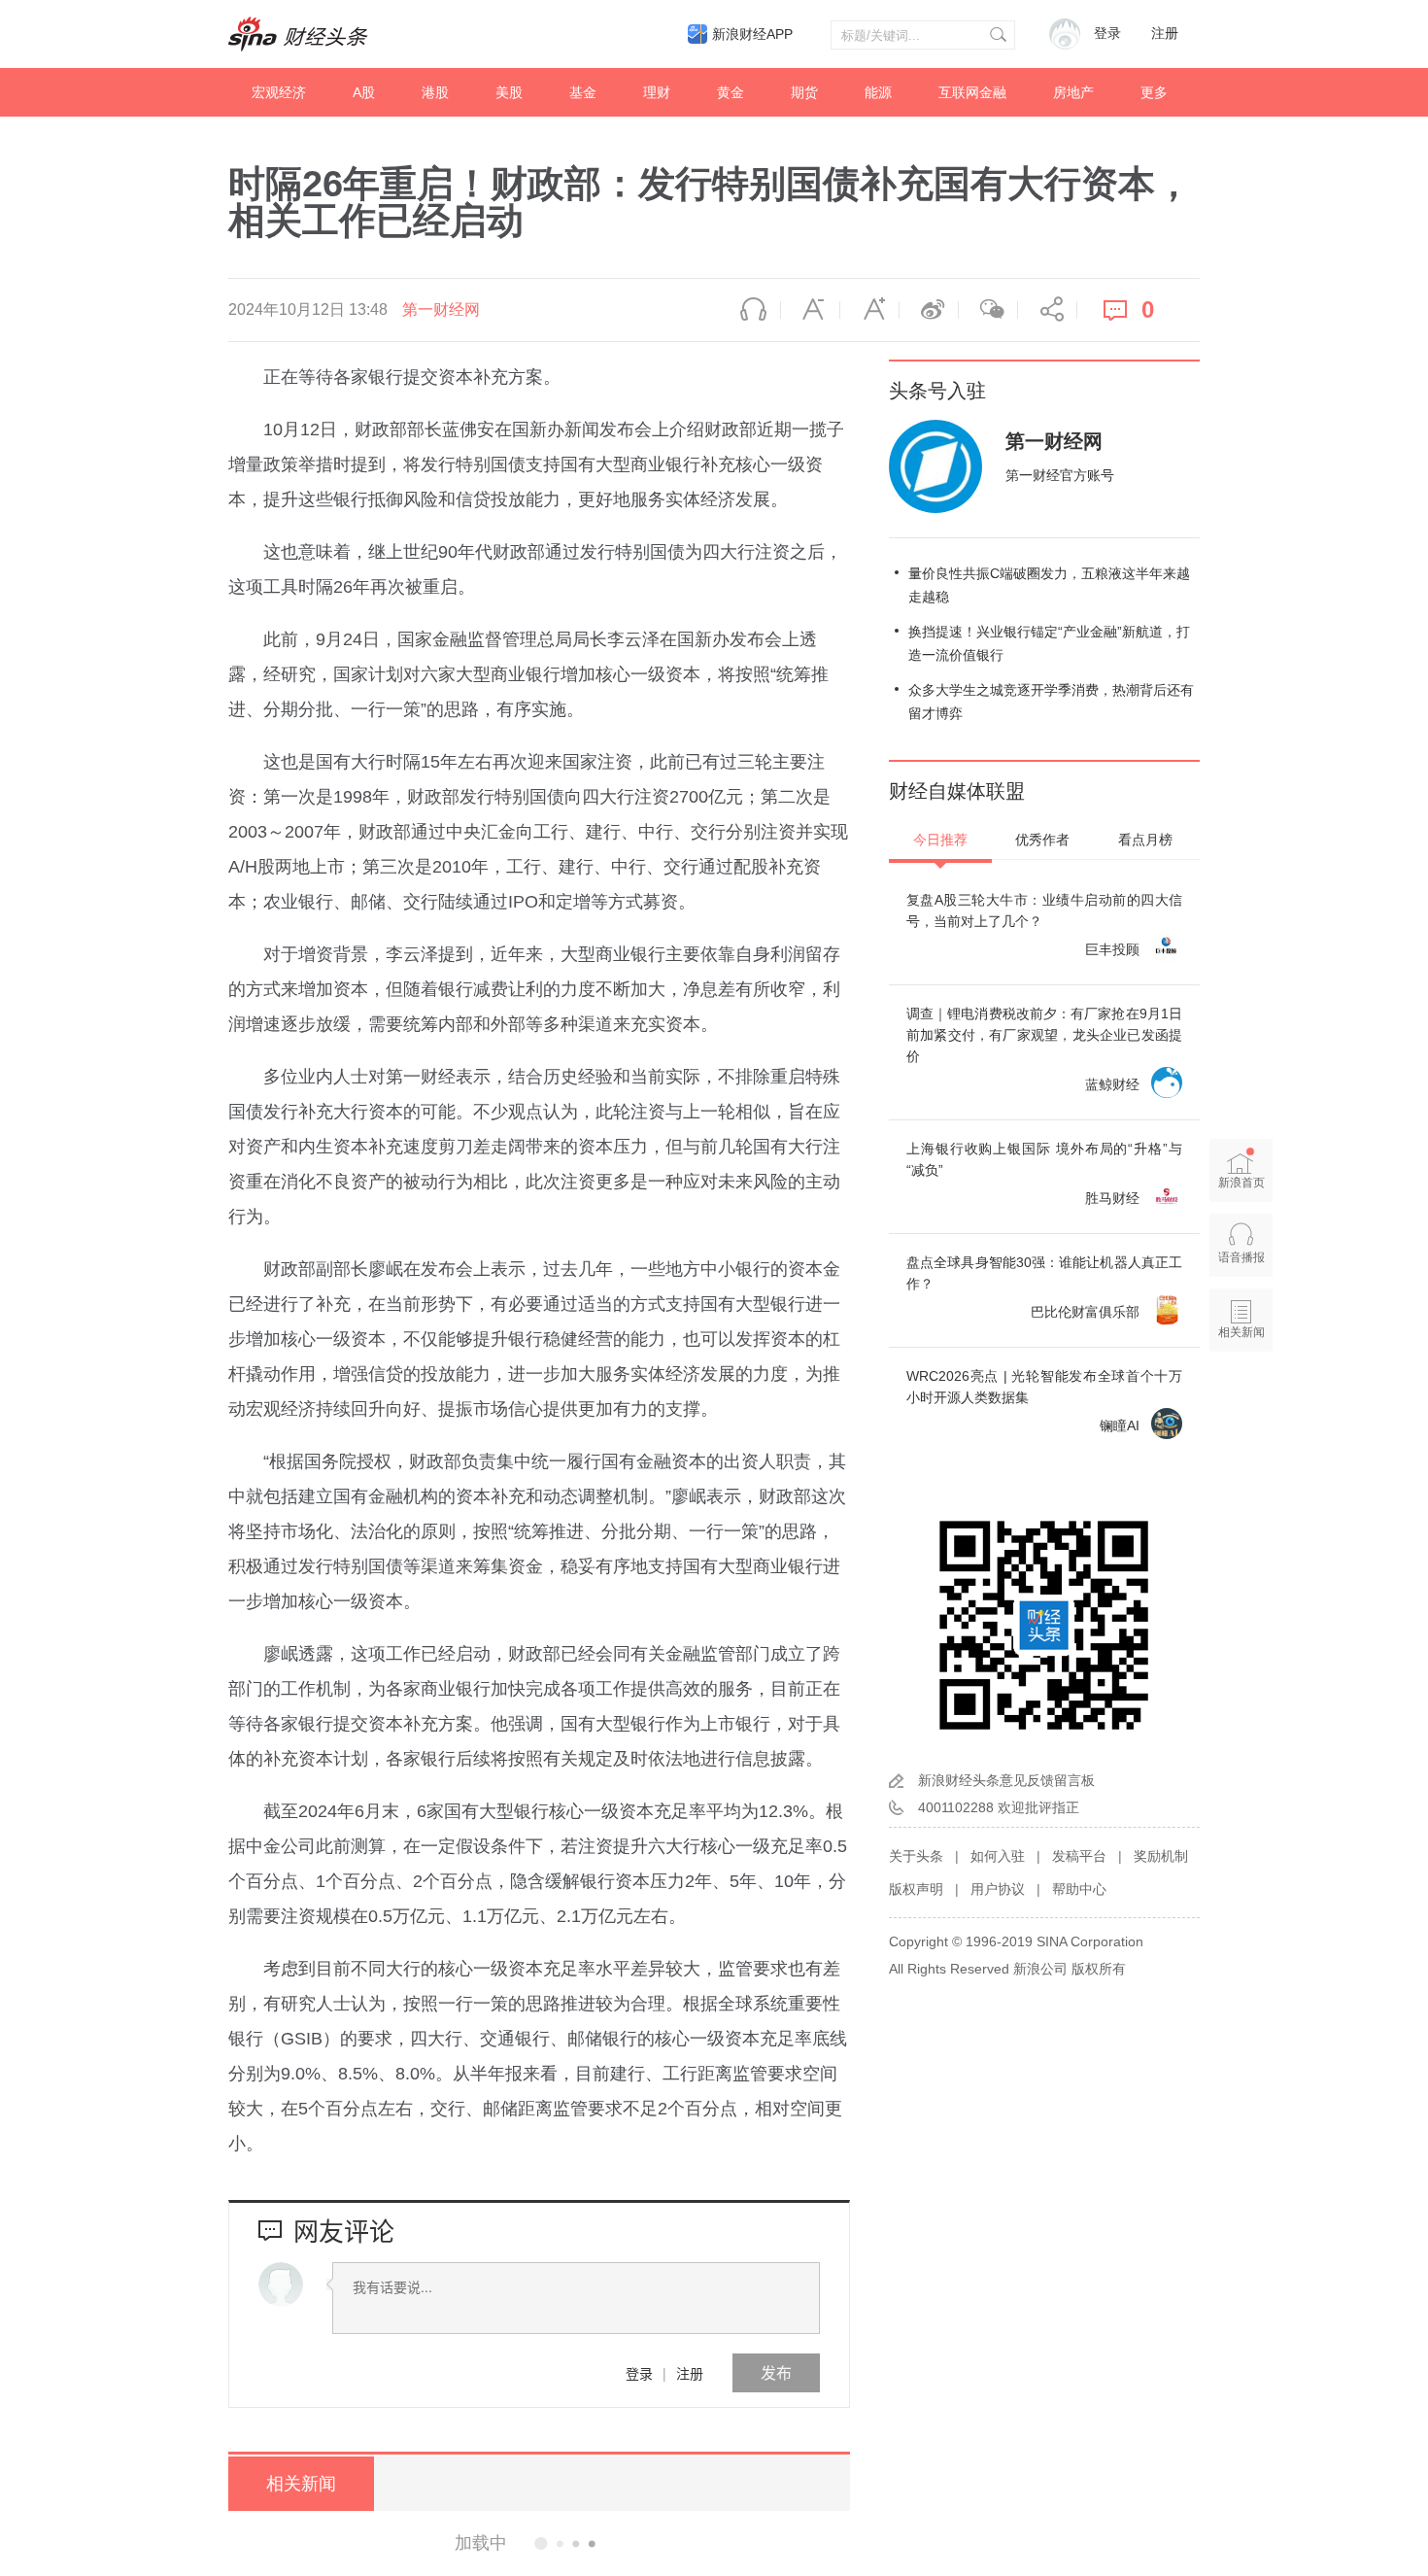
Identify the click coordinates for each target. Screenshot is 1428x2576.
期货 (804, 92)
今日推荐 (940, 840)
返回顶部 (1241, 1407)
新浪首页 (1241, 1183)
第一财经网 (441, 309)
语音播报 (751, 310)
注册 (1165, 34)
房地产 (1073, 92)
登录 (639, 2373)
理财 (657, 92)
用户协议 (998, 1889)
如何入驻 (998, 1856)
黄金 (731, 92)
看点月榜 (1145, 840)
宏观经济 (279, 92)
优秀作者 (1042, 840)
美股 (509, 92)
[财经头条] (298, 34)
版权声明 (916, 1889)
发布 (776, 2372)
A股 (364, 92)
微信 (988, 310)
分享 (1047, 310)
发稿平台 (1079, 1856)
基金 (583, 92)
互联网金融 (972, 92)
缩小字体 (810, 310)
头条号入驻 (937, 391)
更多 (1154, 92)
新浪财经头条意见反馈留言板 (1006, 1780)
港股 (435, 92)
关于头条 (916, 1856)
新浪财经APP (752, 34)
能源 (878, 92)
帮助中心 (1079, 1889)
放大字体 (869, 310)
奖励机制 (1161, 1856)
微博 (929, 310)
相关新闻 (301, 2484)
